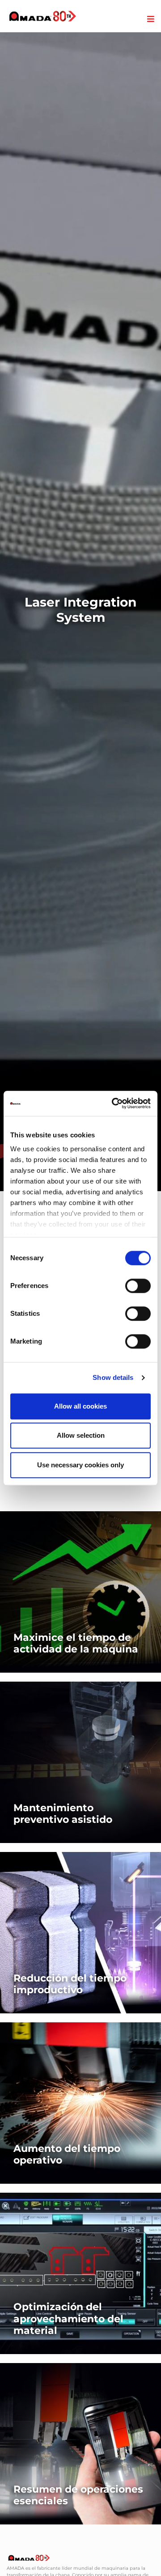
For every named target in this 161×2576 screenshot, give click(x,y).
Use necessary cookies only (80, 1465)
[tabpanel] (80, 612)
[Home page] (43, 16)
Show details (113, 1377)
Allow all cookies (80, 1406)
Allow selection (81, 1435)
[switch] (138, 1286)
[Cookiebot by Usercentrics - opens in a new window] (114, 1103)
